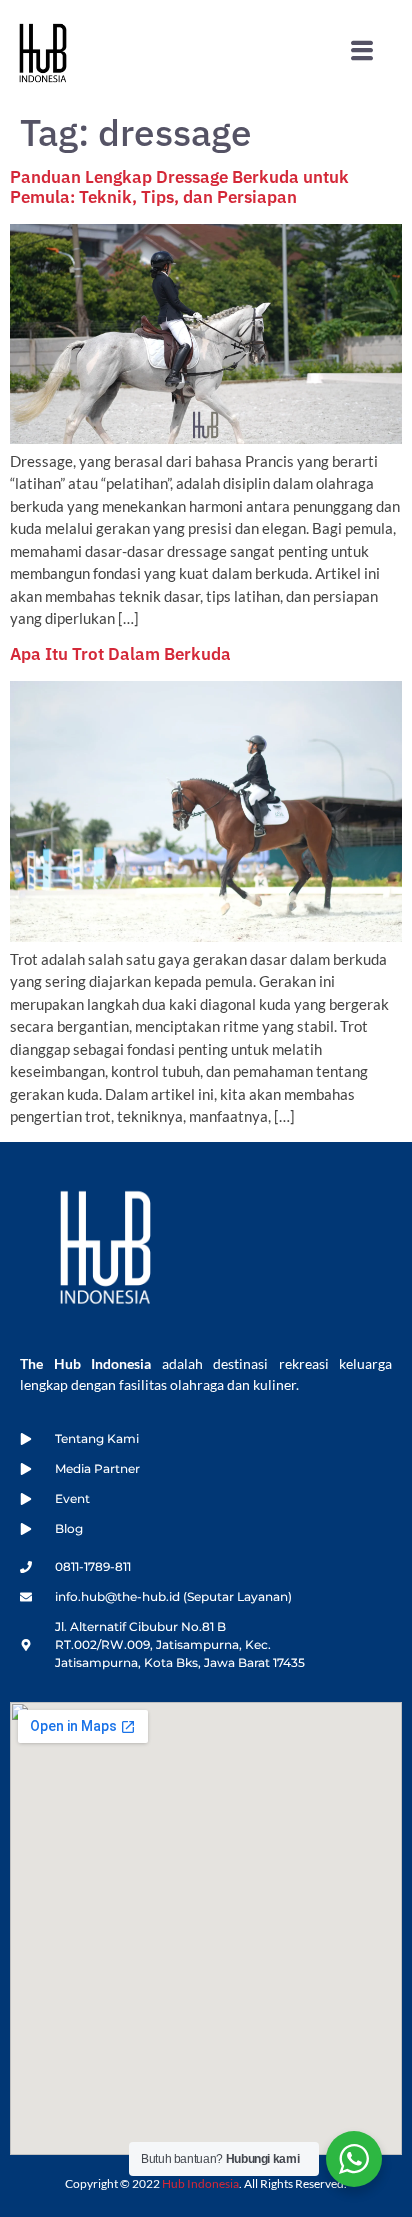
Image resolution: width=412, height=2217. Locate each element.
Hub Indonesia (200, 2183)
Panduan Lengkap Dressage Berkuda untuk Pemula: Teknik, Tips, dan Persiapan (179, 187)
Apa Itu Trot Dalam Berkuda (120, 654)
